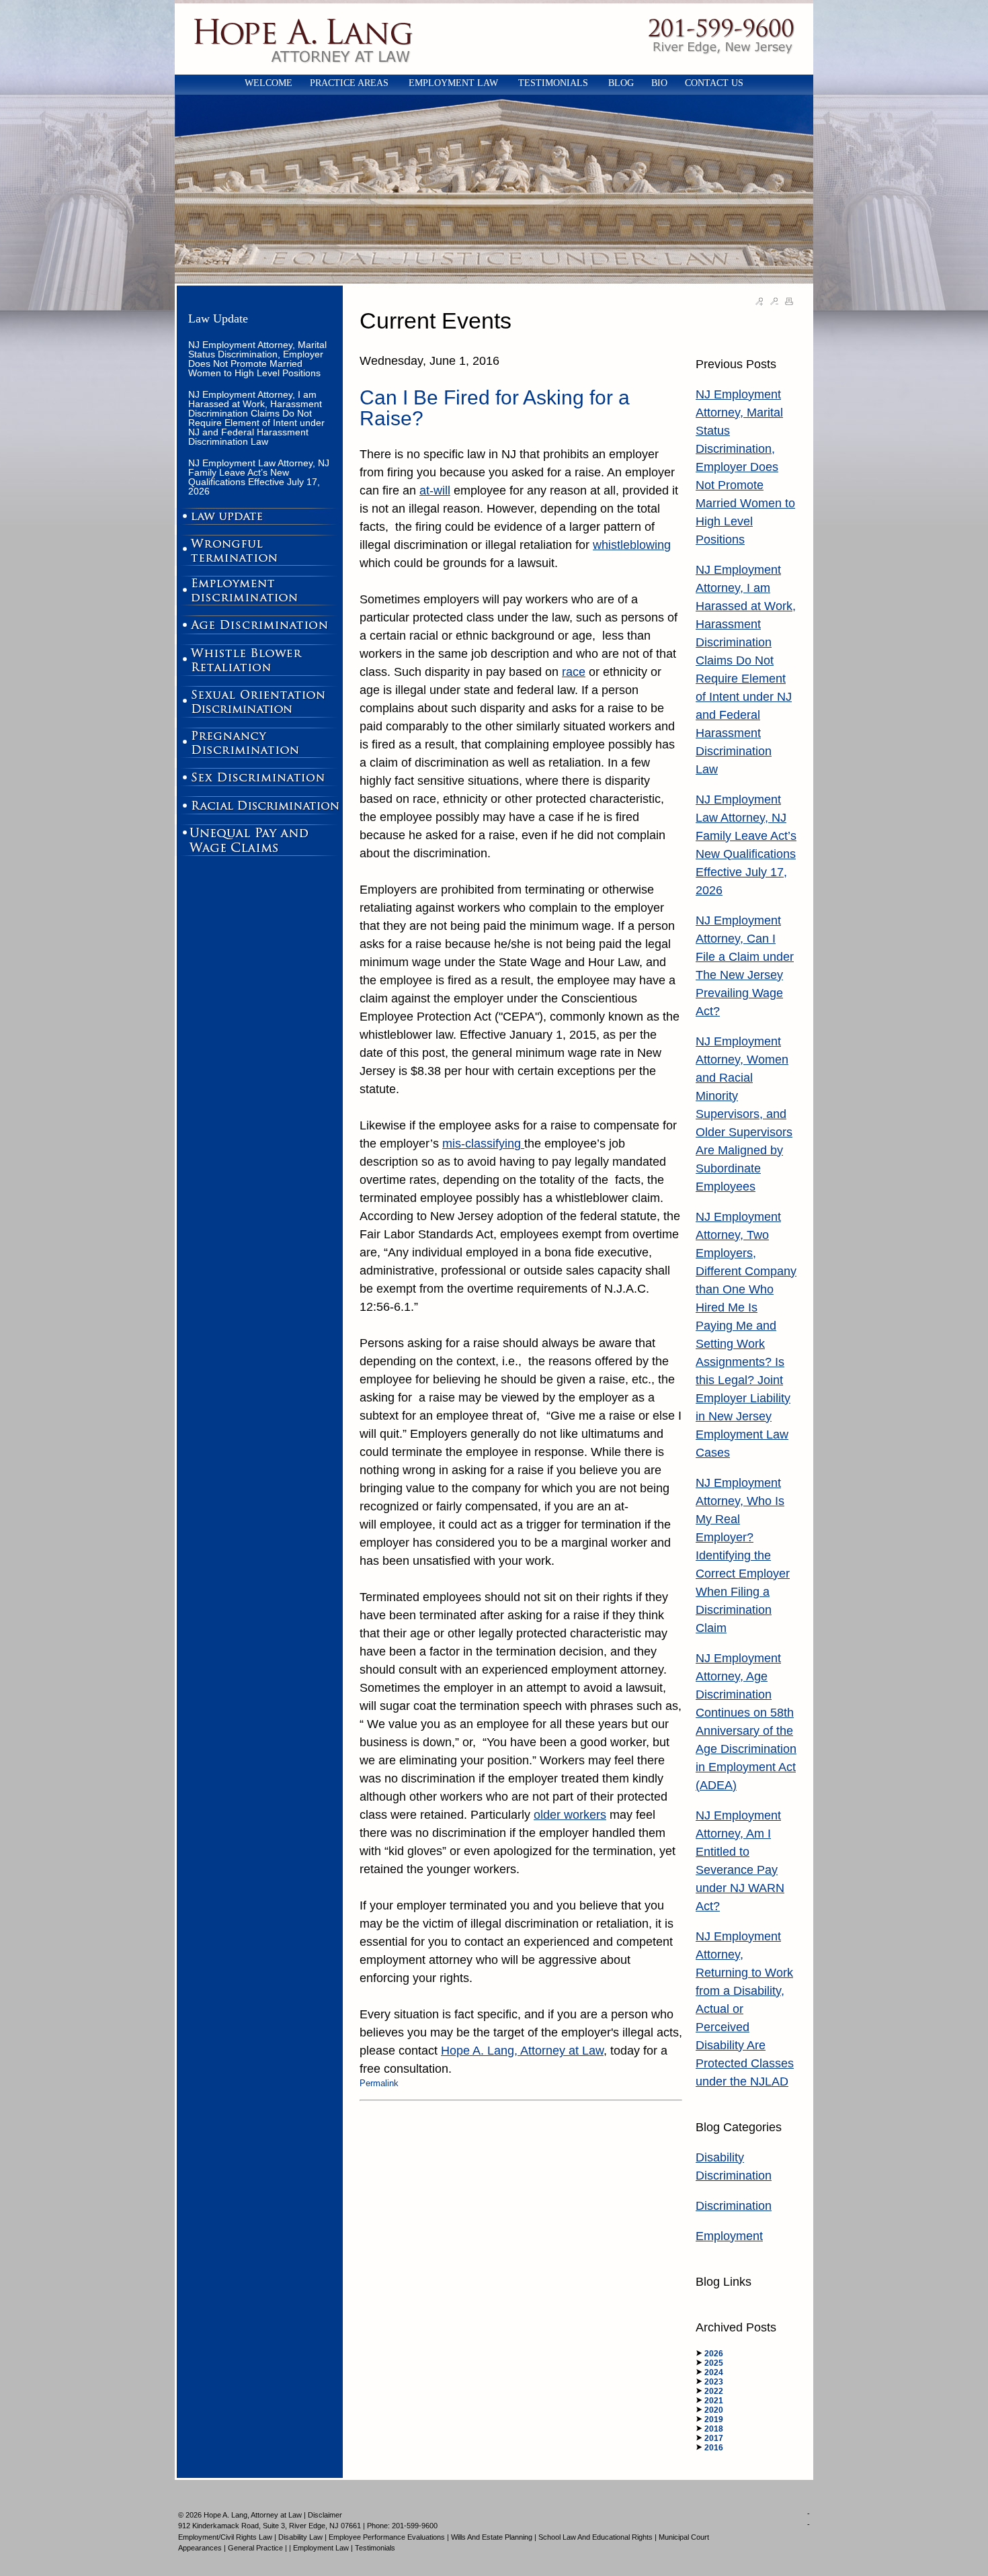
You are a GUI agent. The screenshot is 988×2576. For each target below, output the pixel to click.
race (574, 672)
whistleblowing (632, 545)
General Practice (255, 2548)
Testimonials (375, 2548)
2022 (714, 2391)
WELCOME (269, 83)
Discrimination (734, 2206)
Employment (729, 2236)
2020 (714, 2410)
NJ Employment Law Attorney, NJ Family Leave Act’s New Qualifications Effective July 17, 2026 (259, 477)
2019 (714, 2419)
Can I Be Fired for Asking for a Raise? (495, 408)
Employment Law (321, 2548)
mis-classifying (483, 1144)
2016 (714, 2448)
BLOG (621, 83)
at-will (435, 490)
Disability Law (300, 2537)
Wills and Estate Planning (492, 2537)
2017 (714, 2438)
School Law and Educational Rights (595, 2537)
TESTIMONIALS (554, 83)
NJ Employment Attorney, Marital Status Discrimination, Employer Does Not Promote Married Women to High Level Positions (257, 359)
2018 (714, 2429)
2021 (714, 2401)
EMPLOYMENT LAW (455, 83)
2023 (714, 2382)
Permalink (379, 2083)
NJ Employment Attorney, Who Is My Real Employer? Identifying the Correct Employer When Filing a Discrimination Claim (743, 1555)
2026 (714, 2354)
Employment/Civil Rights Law (225, 2537)
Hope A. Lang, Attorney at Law (522, 2051)
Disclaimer (325, 2515)
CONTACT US (714, 83)
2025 (714, 2363)
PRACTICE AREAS (351, 83)
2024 (714, 2372)
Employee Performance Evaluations (387, 2537)
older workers (570, 1815)
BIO (659, 83)
